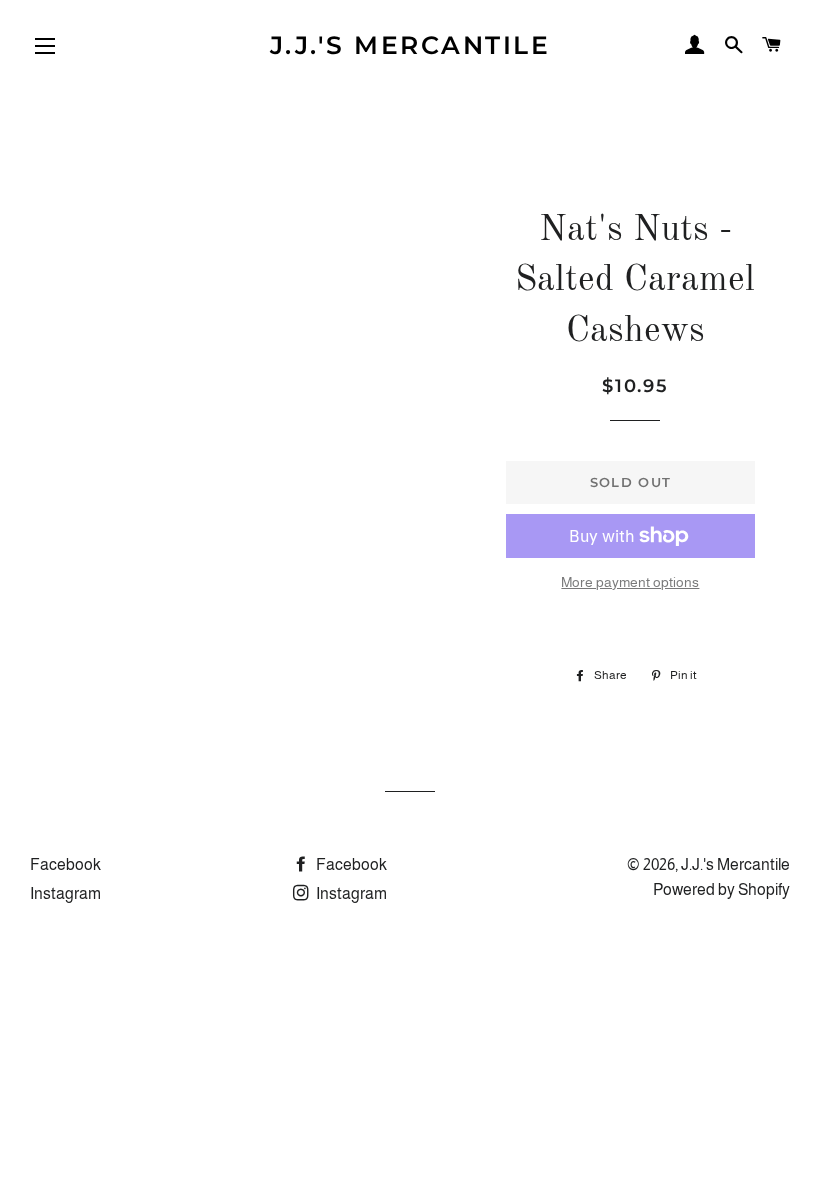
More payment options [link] (630, 582)
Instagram (65, 893)
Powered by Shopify (721, 889)
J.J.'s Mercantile (410, 45)
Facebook (65, 864)
